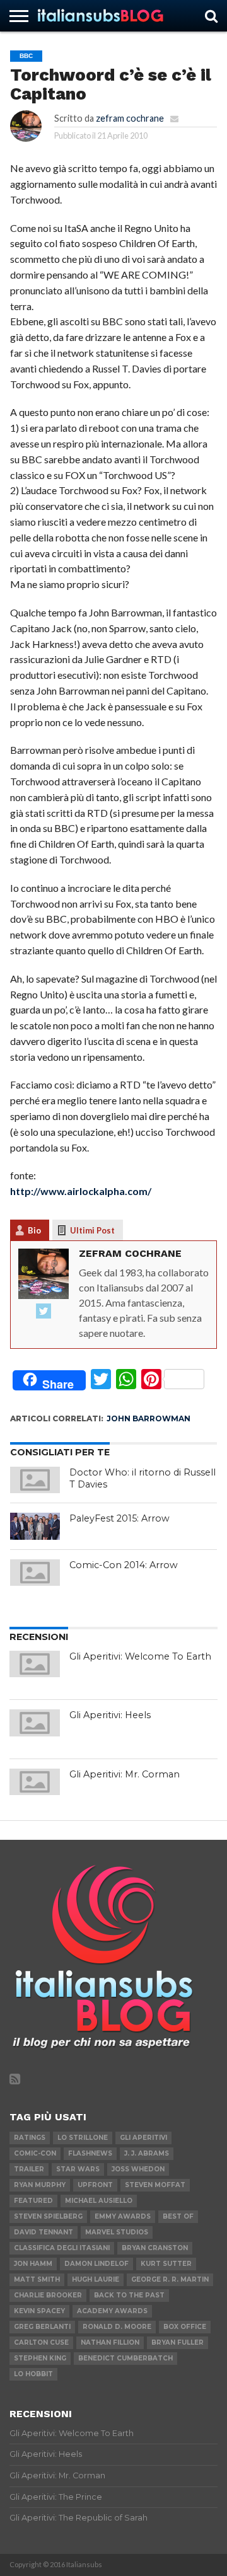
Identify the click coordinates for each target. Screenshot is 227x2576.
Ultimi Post (92, 1230)
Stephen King (40, 2358)
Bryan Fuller (178, 2342)
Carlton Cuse (41, 2342)
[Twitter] (44, 1312)
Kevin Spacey (39, 2311)
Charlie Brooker (48, 2295)
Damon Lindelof (96, 2264)
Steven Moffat (155, 2185)
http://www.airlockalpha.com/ (81, 1191)
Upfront (95, 2185)
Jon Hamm (33, 2264)
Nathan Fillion (110, 2342)
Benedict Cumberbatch (125, 2358)
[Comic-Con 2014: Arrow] (35, 1573)
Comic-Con (35, 2153)
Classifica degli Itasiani (62, 2248)
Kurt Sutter (166, 2264)
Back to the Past (129, 2295)
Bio (34, 1230)
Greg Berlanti (42, 2327)
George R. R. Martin (170, 2279)
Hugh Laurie (96, 2279)
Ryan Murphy (40, 2185)
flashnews (90, 2153)
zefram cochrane (130, 118)
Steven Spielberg (48, 2216)
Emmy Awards (123, 2216)
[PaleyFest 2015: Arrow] (35, 1526)
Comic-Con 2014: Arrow (124, 1565)
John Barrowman (148, 1418)
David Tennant (44, 2232)
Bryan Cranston (155, 2248)
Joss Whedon (138, 2169)
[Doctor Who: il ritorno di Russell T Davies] (35, 1480)
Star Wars (78, 2169)
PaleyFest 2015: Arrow (119, 1518)
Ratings (30, 2138)
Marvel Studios (117, 2232)
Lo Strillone (83, 2138)
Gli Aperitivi (143, 2138)
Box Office (185, 2327)
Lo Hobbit (33, 2374)
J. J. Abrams (147, 2153)
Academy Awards (112, 2311)
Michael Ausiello (99, 2201)
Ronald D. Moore (117, 2327)
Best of (178, 2216)
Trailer (29, 2169)
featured (33, 2201)
